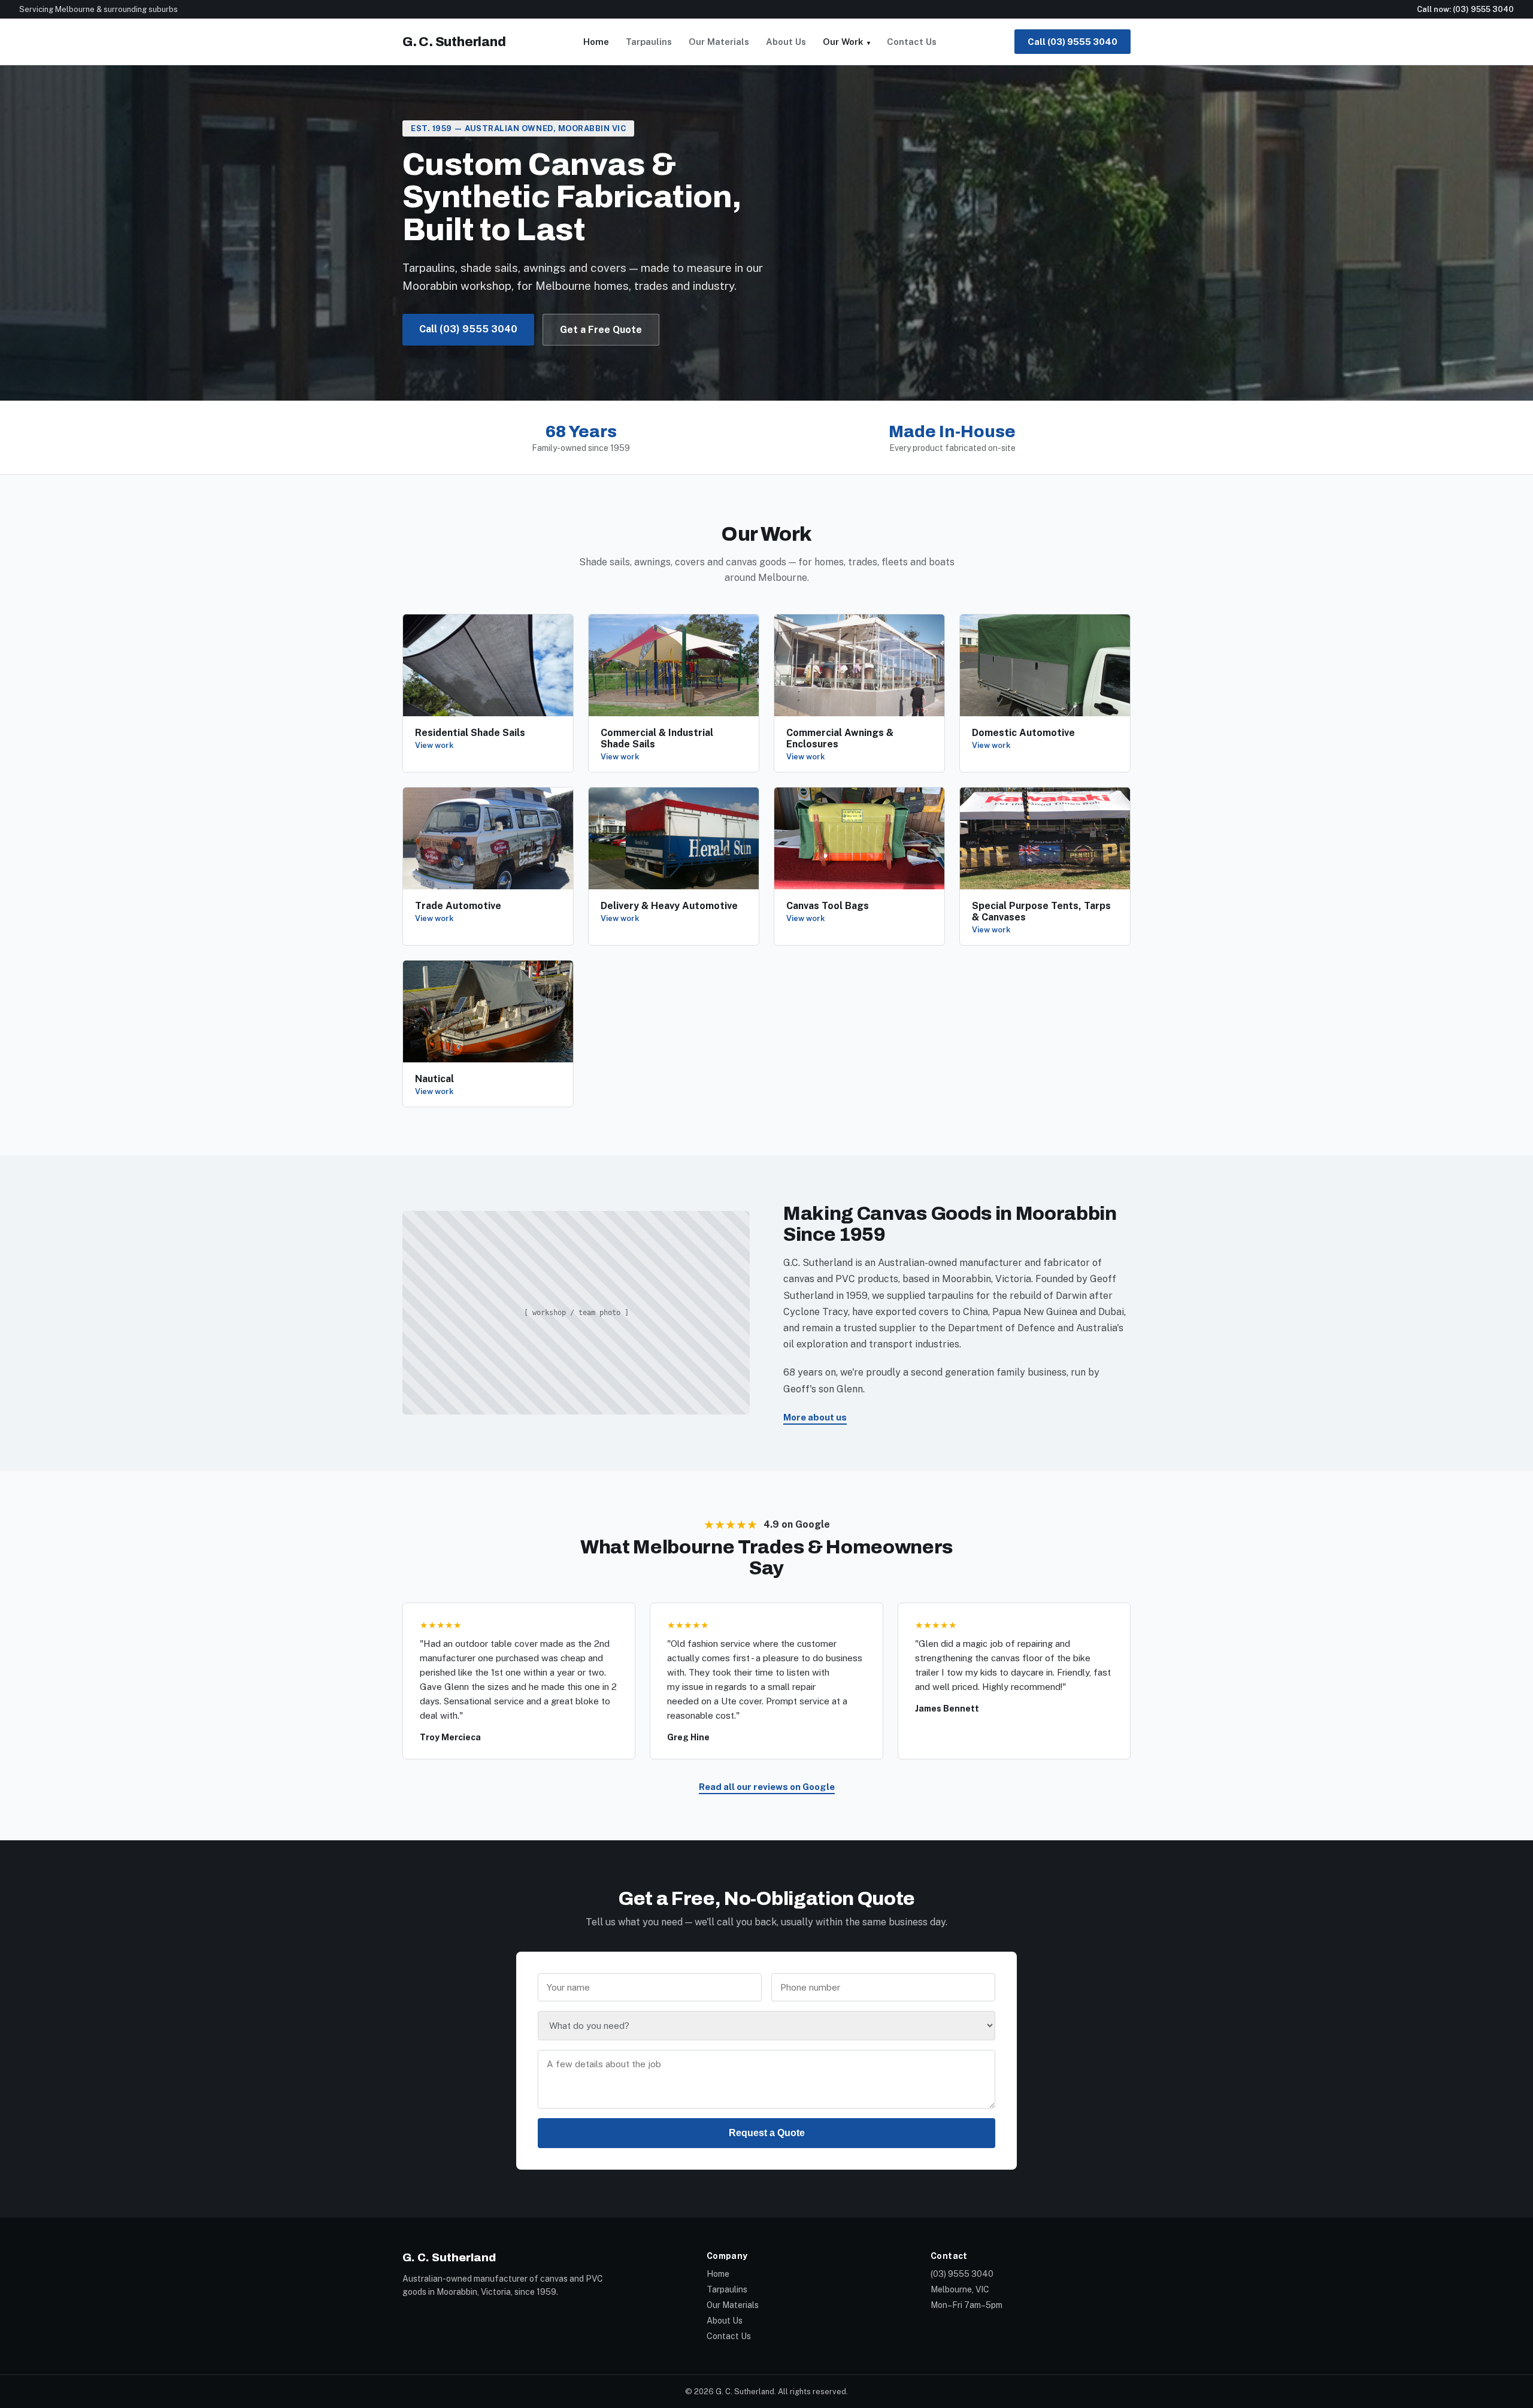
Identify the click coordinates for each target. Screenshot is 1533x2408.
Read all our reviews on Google (767, 1787)
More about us (815, 1417)
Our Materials (719, 42)
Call (1073, 42)
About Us (786, 42)
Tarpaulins (649, 42)
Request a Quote (767, 2133)
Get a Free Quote (601, 330)
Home (596, 42)
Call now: (1465, 9)
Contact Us (912, 42)
